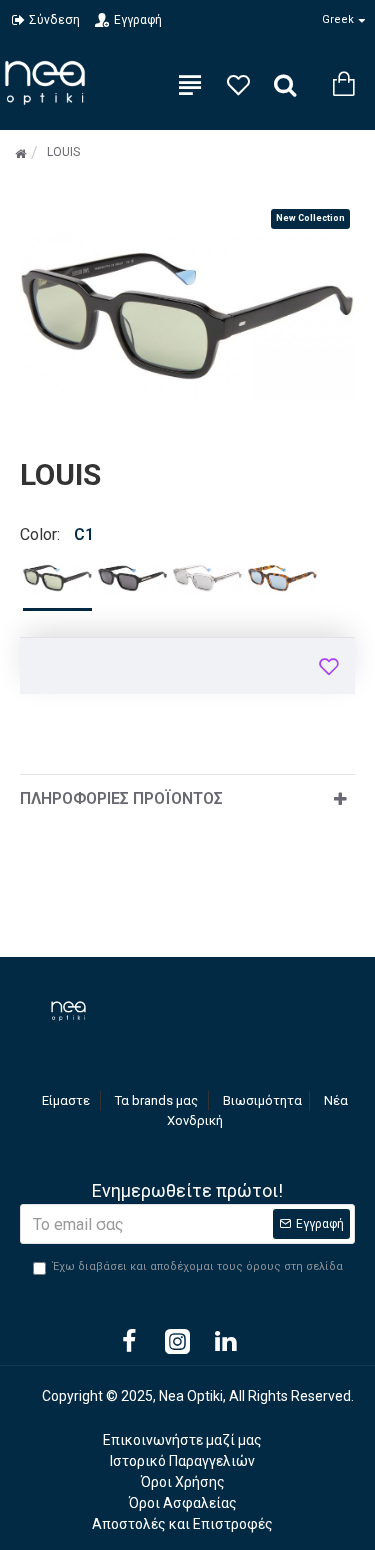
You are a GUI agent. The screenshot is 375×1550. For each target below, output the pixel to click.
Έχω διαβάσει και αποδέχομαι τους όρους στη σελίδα (198, 1275)
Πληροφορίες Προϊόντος (121, 798)
